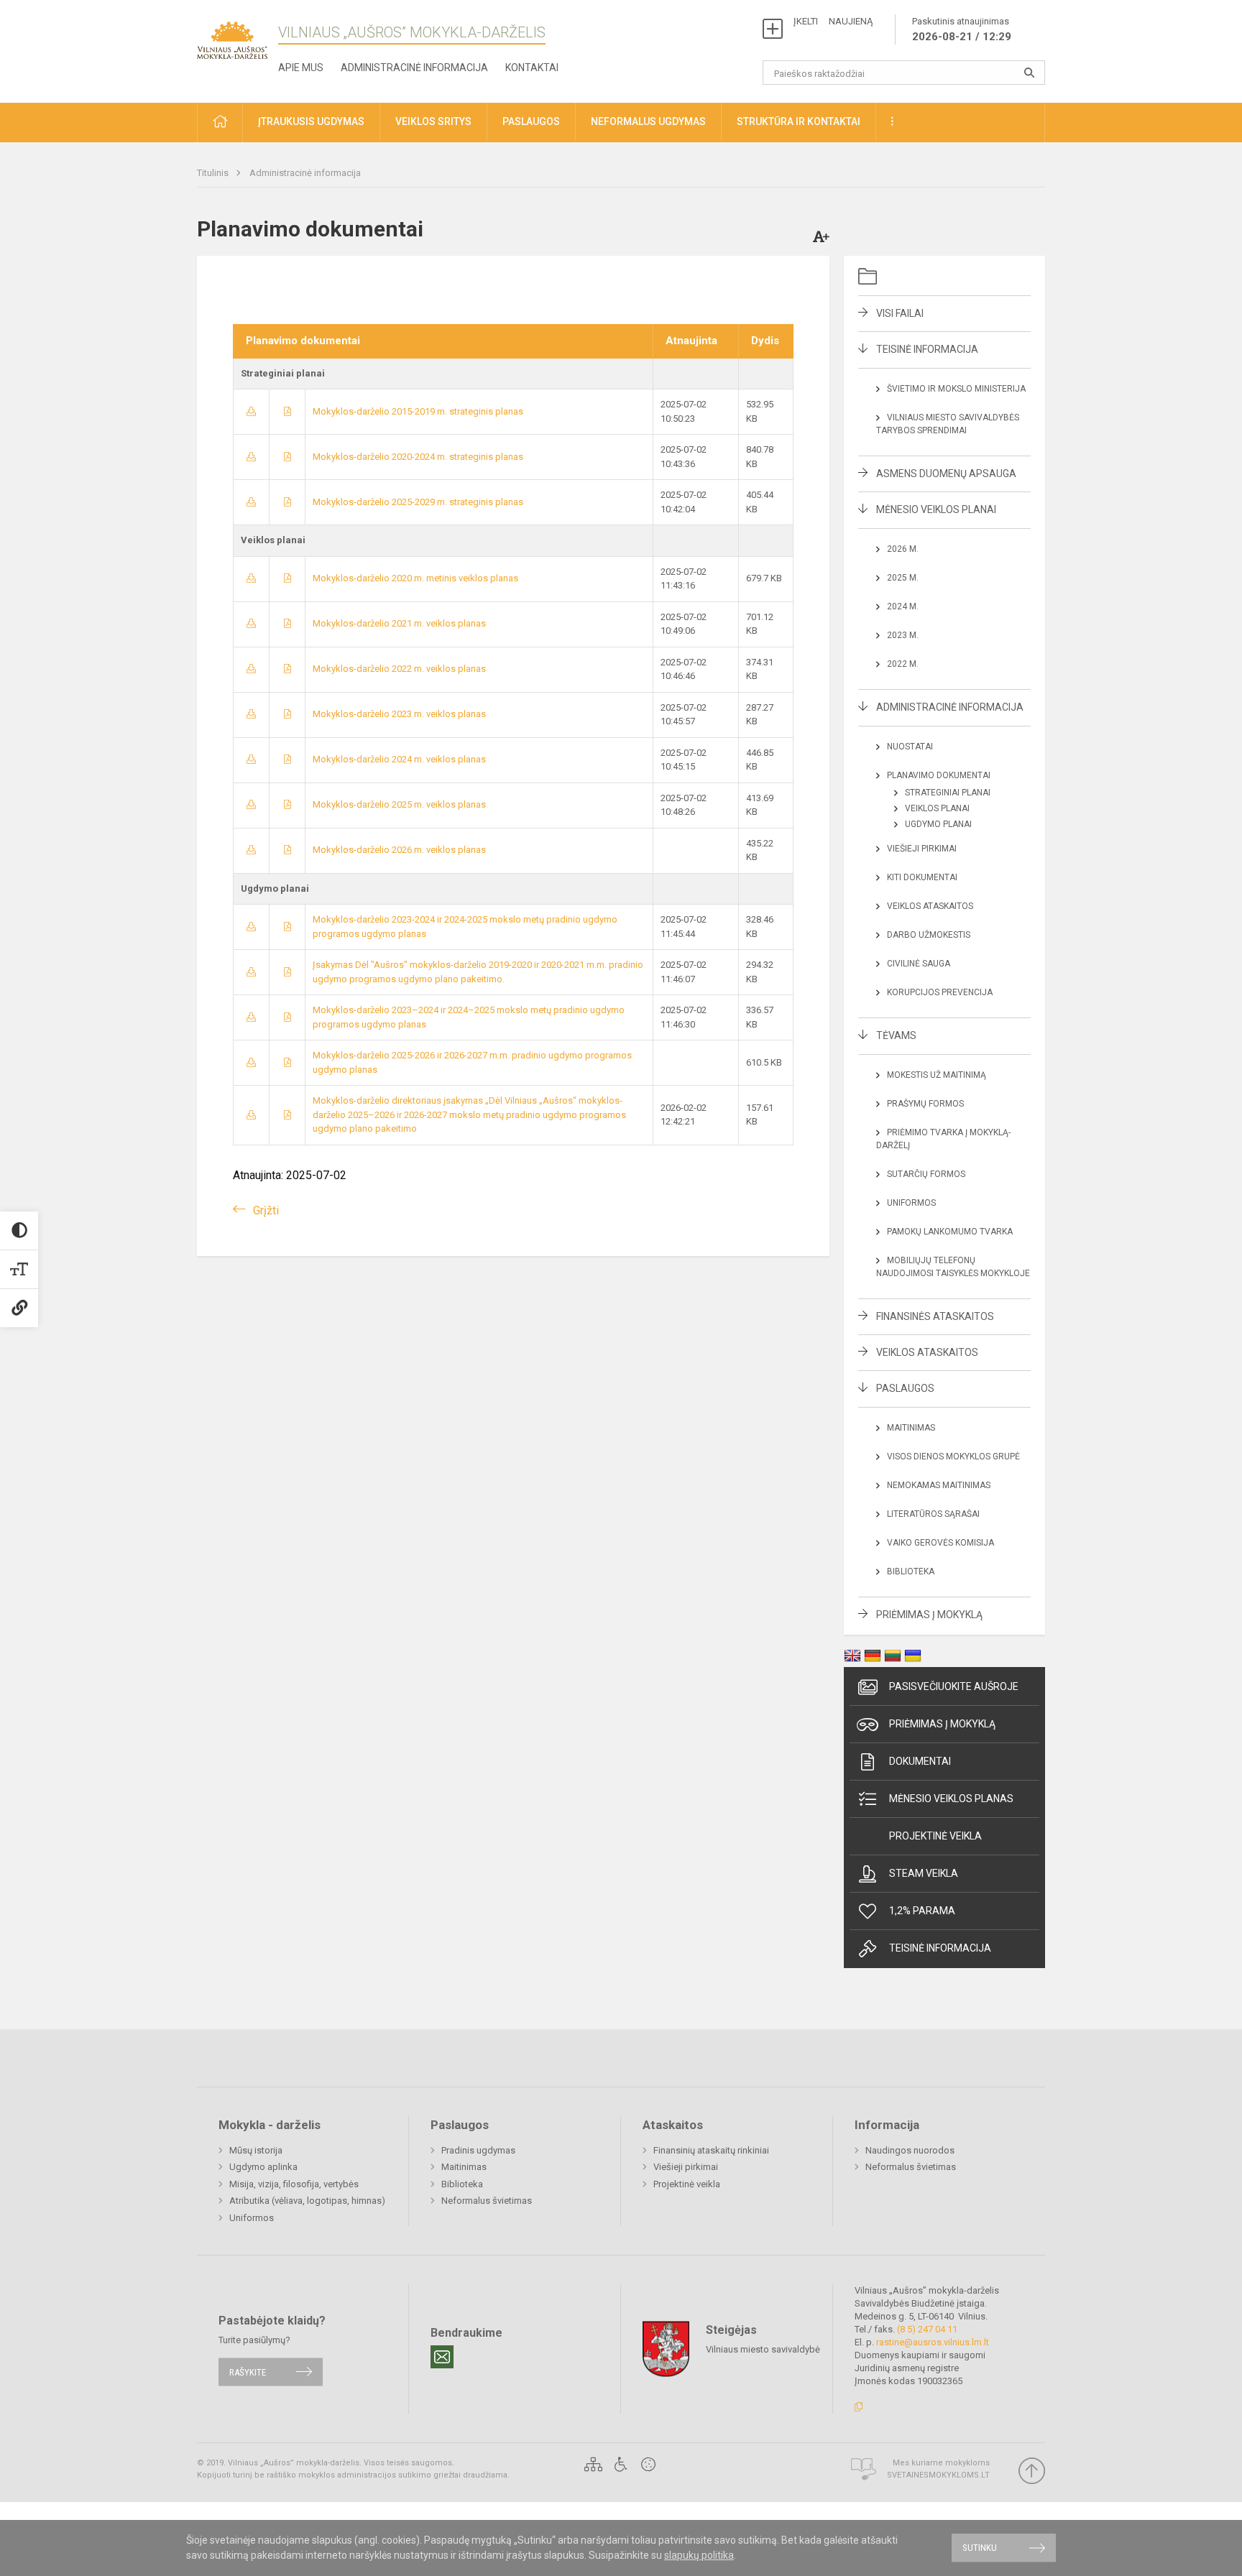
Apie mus (301, 68)
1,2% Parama (922, 1911)
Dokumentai (920, 1761)
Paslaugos (905, 1388)
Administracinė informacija (414, 68)
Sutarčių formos (926, 1174)
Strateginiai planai (948, 793)
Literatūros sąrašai (933, 1514)
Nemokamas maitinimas (939, 1485)
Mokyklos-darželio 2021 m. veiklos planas (399, 623)
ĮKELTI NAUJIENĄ (833, 21)
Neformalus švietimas (487, 2201)
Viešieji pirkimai (922, 849)
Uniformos (911, 1203)
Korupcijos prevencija (940, 992)
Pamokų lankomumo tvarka (950, 1232)
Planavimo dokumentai (939, 775)
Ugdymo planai (938, 824)
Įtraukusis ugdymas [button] (311, 121)
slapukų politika (699, 2555)
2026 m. (903, 549)
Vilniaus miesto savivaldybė (763, 2349)
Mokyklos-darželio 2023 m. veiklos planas (399, 714)
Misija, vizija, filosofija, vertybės (294, 2184)
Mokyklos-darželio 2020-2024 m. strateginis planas (418, 457)
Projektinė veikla (935, 1836)
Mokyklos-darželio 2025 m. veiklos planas (399, 804)
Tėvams (896, 1035)
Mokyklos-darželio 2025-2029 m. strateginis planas (418, 502)
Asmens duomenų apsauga (946, 474)
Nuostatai (910, 747)
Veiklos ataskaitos (930, 906)
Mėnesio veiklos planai (936, 509)
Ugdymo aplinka (263, 2167)
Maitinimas (911, 1428)
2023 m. (903, 635)
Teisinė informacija (927, 349)
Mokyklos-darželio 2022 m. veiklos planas (399, 669)
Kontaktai (532, 68)
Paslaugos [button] (531, 121)
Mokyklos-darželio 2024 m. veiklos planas (399, 759)
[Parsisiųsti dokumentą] (251, 411)
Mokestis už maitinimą (937, 1075)
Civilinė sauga (919, 964)
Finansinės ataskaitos (935, 1316)
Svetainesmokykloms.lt (938, 2475)
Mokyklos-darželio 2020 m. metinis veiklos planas (415, 578)
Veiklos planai (937, 808)
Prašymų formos (925, 1104)
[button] (220, 123)
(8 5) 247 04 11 (927, 2329)
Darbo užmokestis (929, 935)
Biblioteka (911, 1571)
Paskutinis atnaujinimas (962, 29)
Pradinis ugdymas (478, 2150)
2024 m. (903, 606)
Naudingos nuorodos (910, 2150)
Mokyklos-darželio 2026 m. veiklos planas (399, 850)
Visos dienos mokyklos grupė (953, 1456)
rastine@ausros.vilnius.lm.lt (933, 2342)
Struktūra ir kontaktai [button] (799, 121)
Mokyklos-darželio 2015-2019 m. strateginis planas (418, 411)
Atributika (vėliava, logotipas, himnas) (307, 2201)
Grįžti (266, 1210)
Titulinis (214, 173)
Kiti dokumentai (922, 877)
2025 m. (903, 578)
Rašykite (248, 2372)
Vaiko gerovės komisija (940, 1543)
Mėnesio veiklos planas (951, 1799)
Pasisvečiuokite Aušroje (954, 1686)
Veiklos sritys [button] (433, 121)
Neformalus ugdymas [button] (648, 121)
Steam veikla (924, 1873)
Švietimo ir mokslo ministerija (956, 389)
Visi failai (900, 313)
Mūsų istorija (256, 2150)
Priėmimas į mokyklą (929, 1615)
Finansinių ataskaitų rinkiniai (711, 2150)
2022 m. (903, 664)
